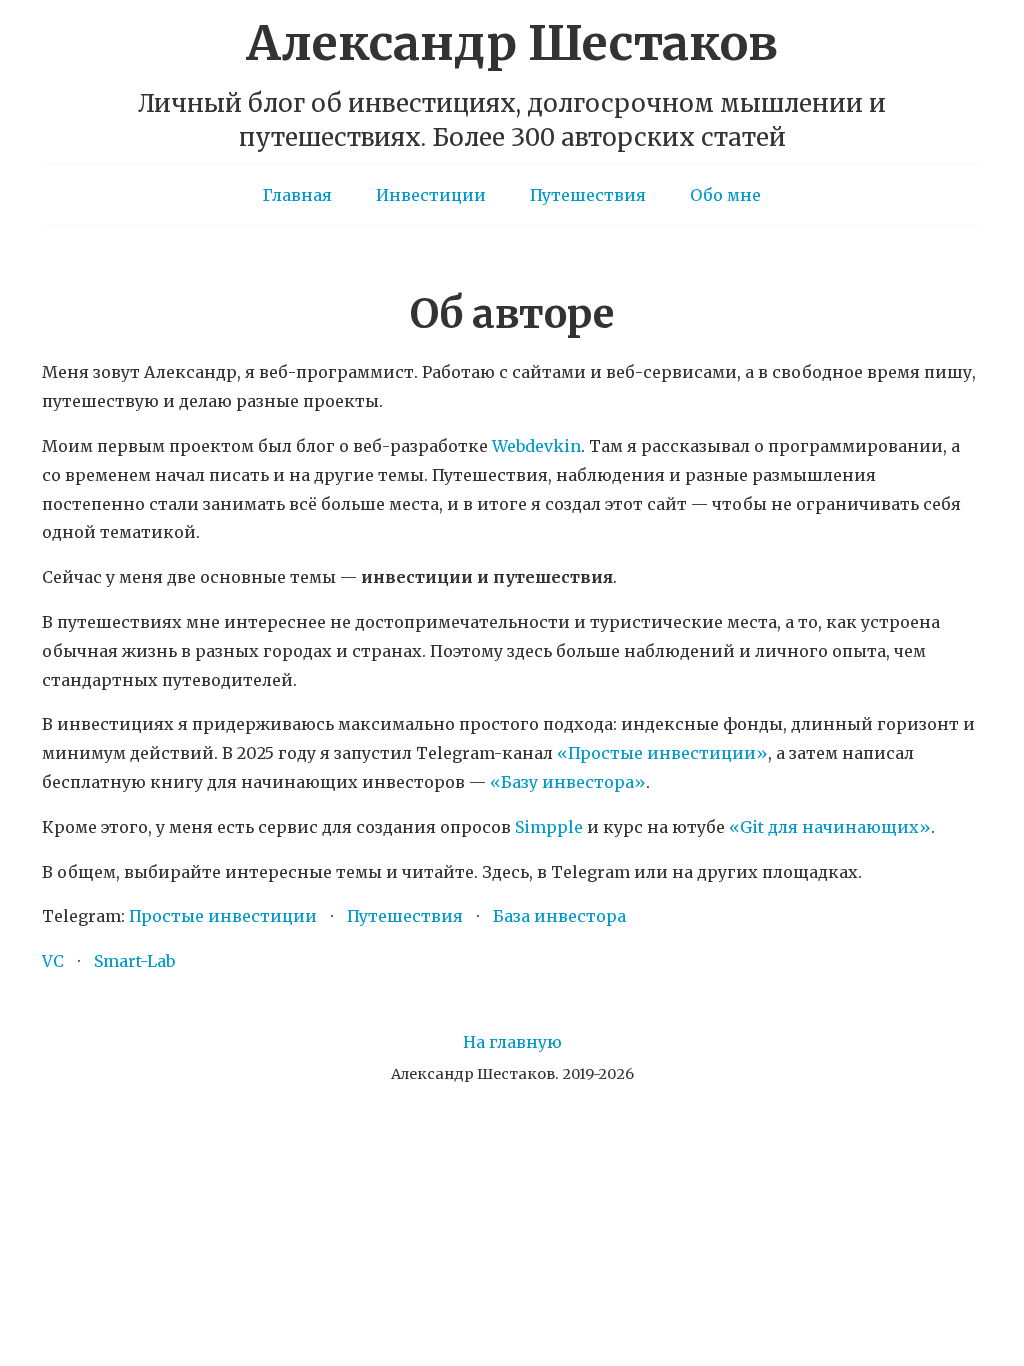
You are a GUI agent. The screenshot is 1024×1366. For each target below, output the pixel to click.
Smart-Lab (134, 961)
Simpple (549, 827)
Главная (297, 195)
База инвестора (559, 916)
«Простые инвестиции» (662, 753)
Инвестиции (431, 195)
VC (53, 961)
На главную (512, 1042)
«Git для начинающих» (830, 827)
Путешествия (588, 195)
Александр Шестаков (512, 43)
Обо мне (725, 195)
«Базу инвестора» (568, 782)
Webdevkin (536, 446)
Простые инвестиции (223, 916)
